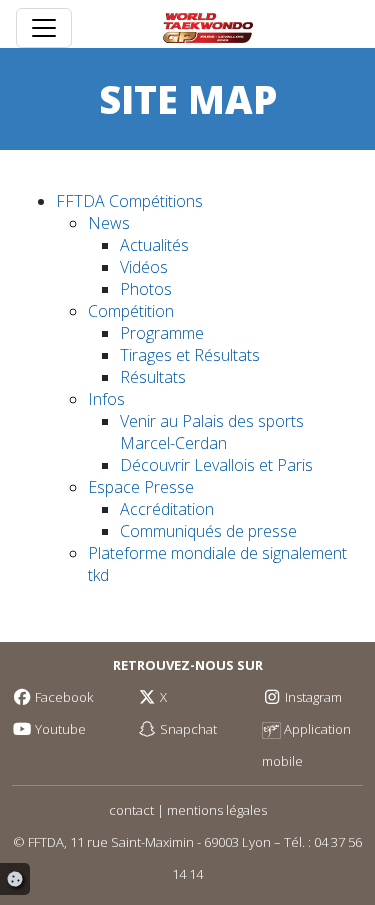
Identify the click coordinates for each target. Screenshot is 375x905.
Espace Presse (141, 487)
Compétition (131, 311)
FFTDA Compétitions (129, 201)
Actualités (154, 245)
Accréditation (167, 509)
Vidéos (144, 267)
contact (131, 810)
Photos (146, 289)
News (109, 223)
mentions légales (217, 810)
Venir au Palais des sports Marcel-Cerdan (212, 432)
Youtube (59, 729)
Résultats (153, 377)
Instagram (312, 697)
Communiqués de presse (208, 531)
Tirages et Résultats (190, 355)
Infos (106, 399)
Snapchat (187, 729)
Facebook (62, 697)
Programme (162, 333)
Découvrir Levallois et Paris (216, 465)
